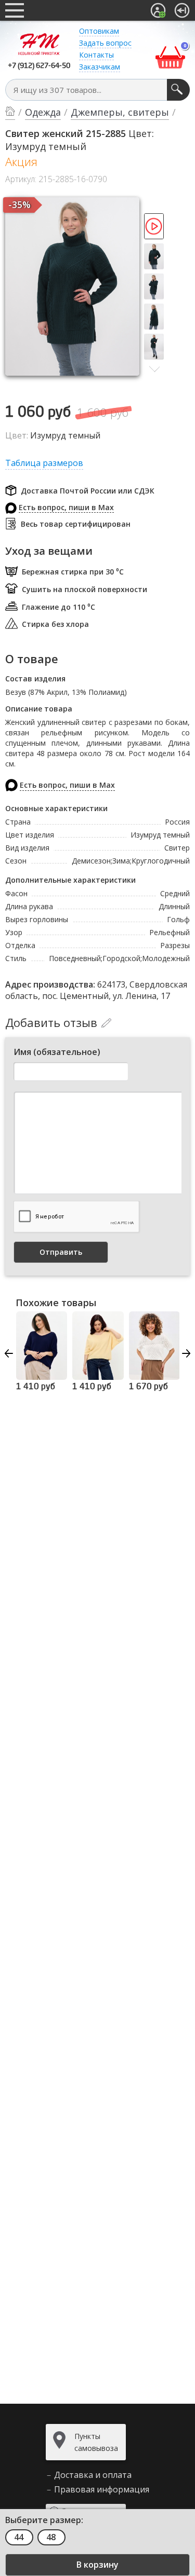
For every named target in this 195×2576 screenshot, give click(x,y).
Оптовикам (99, 31)
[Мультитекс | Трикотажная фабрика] (39, 44)
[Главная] (10, 113)
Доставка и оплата (93, 2475)
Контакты (96, 55)
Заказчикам (100, 67)
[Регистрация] (158, 10)
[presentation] (9, 1353)
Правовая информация (102, 2489)
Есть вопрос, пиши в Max (66, 507)
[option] (155, 228)
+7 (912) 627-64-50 (39, 66)
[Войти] (182, 10)
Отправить (61, 1252)
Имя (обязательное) (57, 1052)
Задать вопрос (105, 43)
